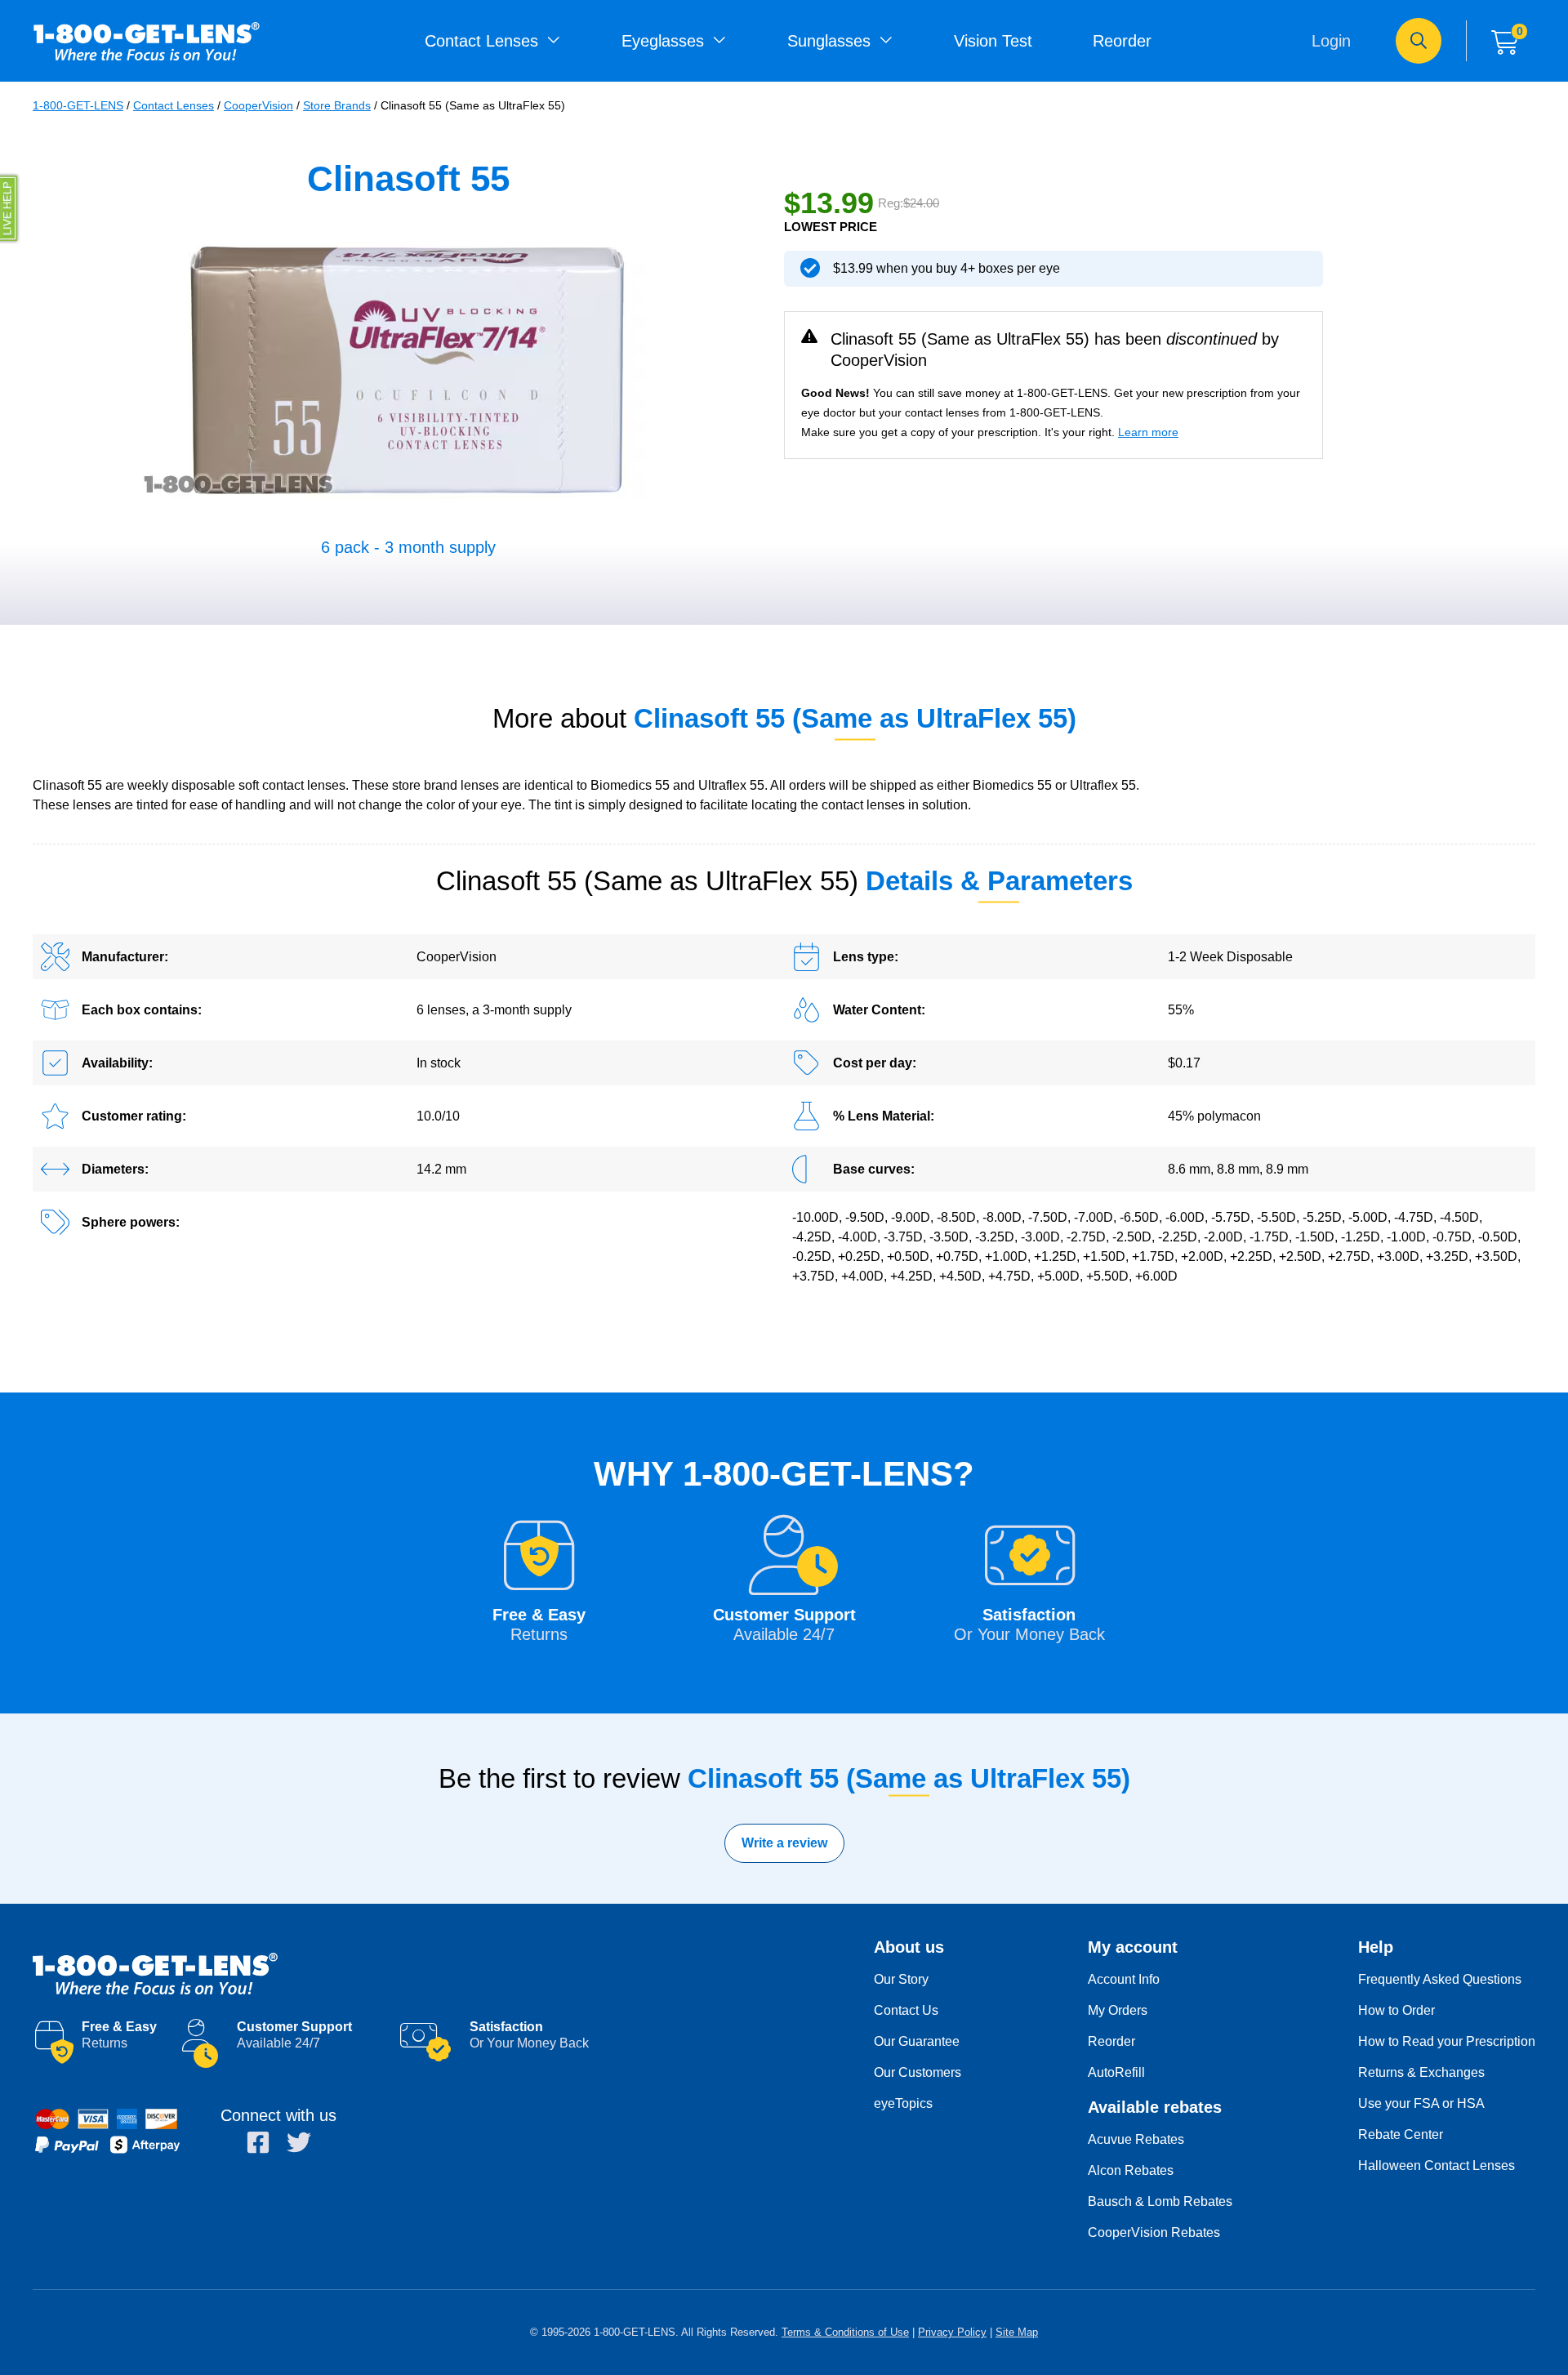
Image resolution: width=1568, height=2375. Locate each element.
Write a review (784, 1843)
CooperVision (258, 105)
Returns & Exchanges (1421, 2072)
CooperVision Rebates (1154, 2232)
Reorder (1122, 41)
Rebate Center (1401, 2134)
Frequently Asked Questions (1440, 1979)
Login (1331, 41)
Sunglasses (829, 41)
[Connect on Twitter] (299, 2142)
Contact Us (906, 2010)
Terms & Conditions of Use (845, 2332)
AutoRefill (1116, 2072)
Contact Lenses (481, 41)
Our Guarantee (917, 2041)
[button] (10, 208)
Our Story (901, 1979)
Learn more (1148, 432)
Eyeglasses (663, 41)
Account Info (1124, 1979)
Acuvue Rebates (1136, 2139)
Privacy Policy (952, 2332)
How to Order (1396, 2010)
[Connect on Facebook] (258, 2142)
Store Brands (337, 105)
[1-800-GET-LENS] (437, 1974)
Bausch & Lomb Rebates (1160, 2201)
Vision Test (993, 41)
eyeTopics (903, 2103)
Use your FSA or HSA (1421, 2103)
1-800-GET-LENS (147, 41)
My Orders (1118, 2010)
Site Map (1017, 2332)
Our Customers (918, 2072)
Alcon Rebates (1131, 2170)
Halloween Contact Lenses (1437, 2166)
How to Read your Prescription (1447, 2041)
